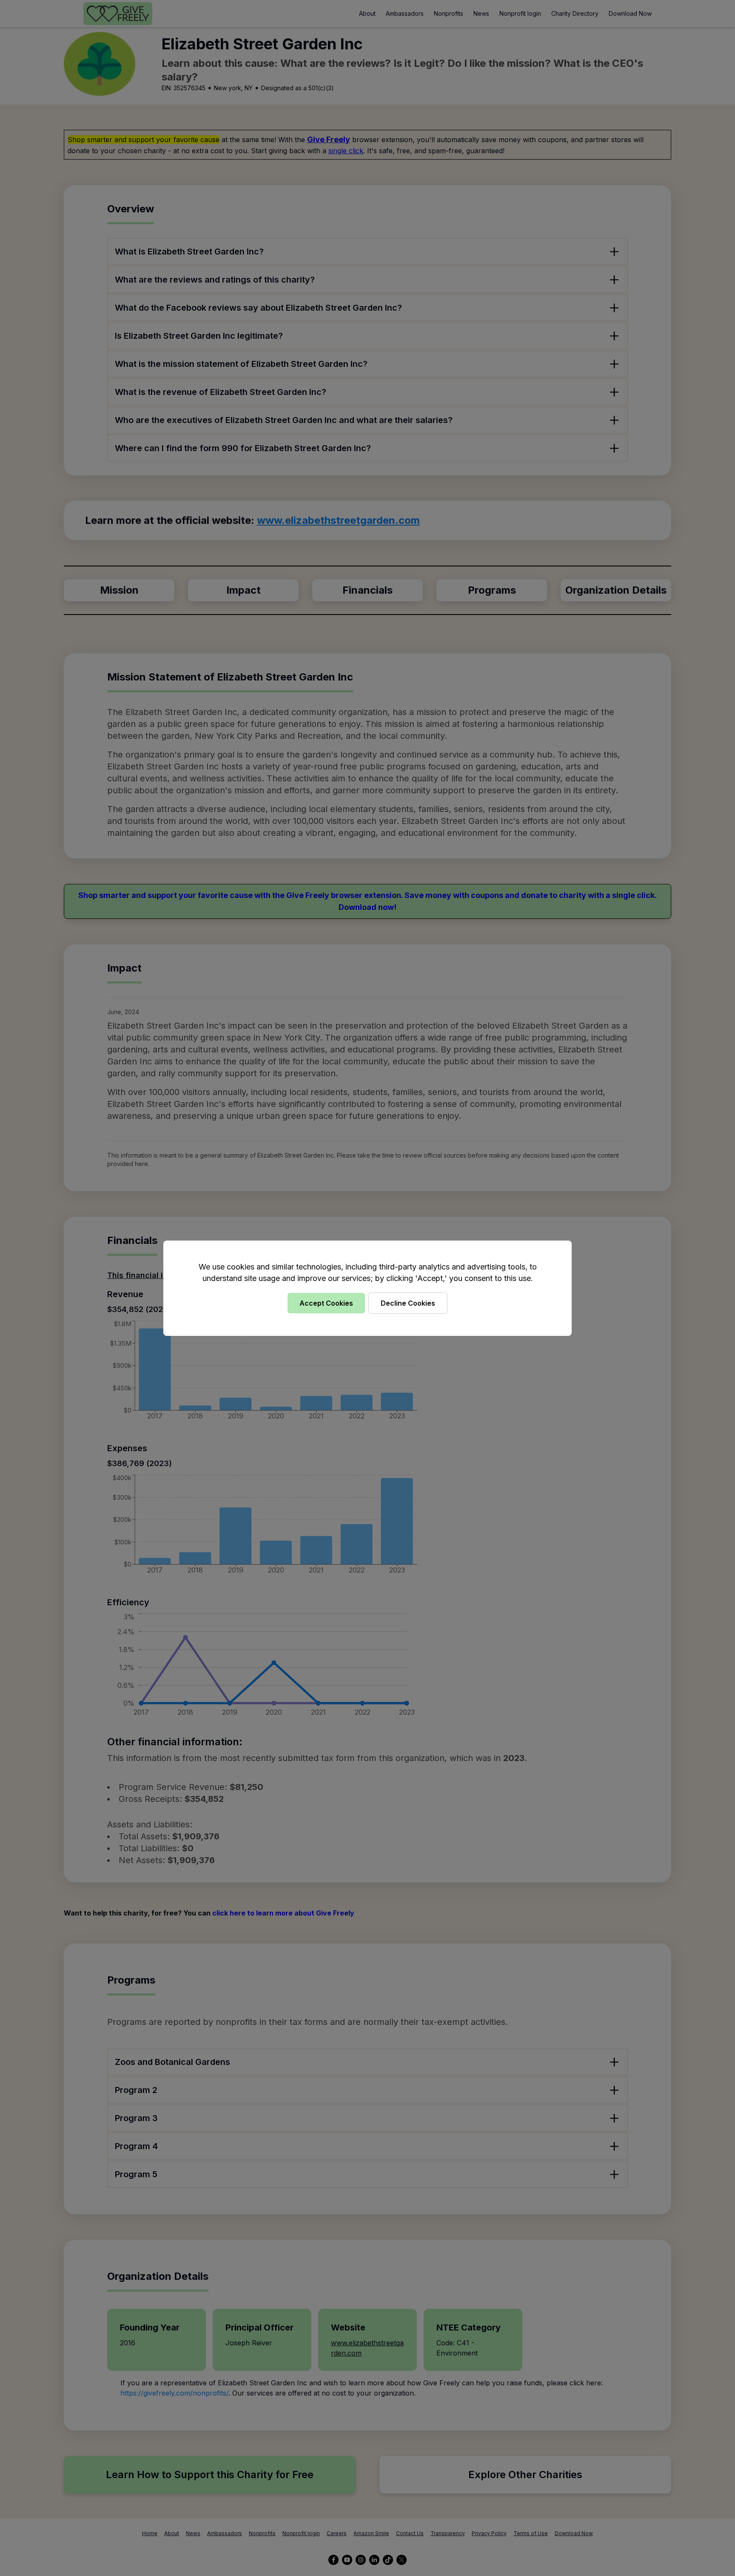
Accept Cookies (326, 1303)
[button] (367, 1288)
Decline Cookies (408, 1303)
